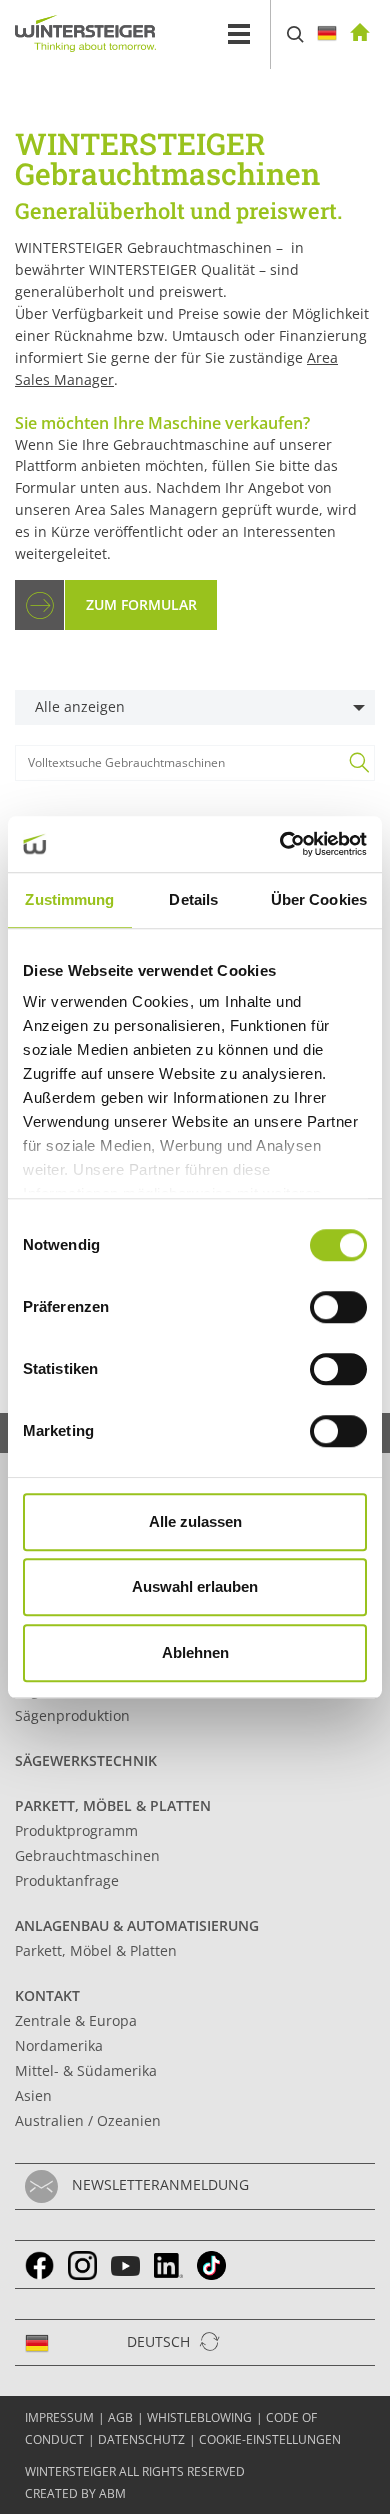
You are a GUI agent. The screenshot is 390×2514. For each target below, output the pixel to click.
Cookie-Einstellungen (270, 2439)
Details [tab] (193, 899)
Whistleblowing (199, 2417)
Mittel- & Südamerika (86, 2070)
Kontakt (47, 1995)
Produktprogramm (76, 1830)
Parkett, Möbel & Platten (113, 1805)
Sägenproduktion (72, 1715)
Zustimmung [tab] (69, 899)
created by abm (75, 2493)
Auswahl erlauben (195, 1586)
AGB (120, 2417)
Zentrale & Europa (76, 2020)
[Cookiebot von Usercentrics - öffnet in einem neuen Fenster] (280, 844)
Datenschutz (141, 2439)
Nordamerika (59, 2045)
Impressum (59, 2417)
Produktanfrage (67, 1880)
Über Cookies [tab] (319, 899)
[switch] (338, 1307)
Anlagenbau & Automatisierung (137, 1925)
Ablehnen (195, 1652)
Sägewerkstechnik (86, 1760)
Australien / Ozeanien (88, 2120)
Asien (33, 2095)
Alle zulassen (195, 1521)
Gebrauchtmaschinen (87, 1855)
